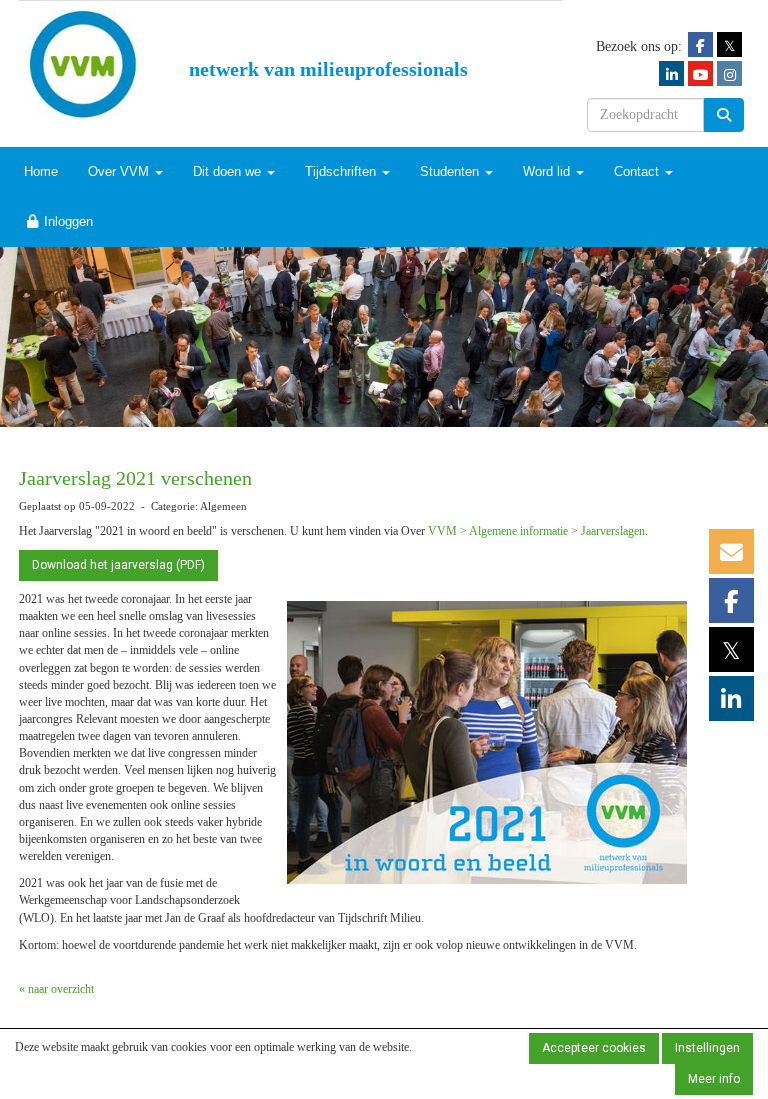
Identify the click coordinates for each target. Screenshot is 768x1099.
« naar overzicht (56, 989)
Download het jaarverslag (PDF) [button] (118, 565)
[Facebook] (700, 45)
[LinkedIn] (671, 74)
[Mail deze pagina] (731, 557)
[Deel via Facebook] (731, 606)
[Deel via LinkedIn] (731, 704)
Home (41, 171)
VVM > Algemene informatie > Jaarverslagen (536, 531)
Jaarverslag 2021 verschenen (135, 478)
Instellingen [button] (707, 1048)
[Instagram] (729, 74)
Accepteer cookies (594, 1048)
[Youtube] (700, 74)
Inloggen (66, 221)
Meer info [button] (714, 1079)
